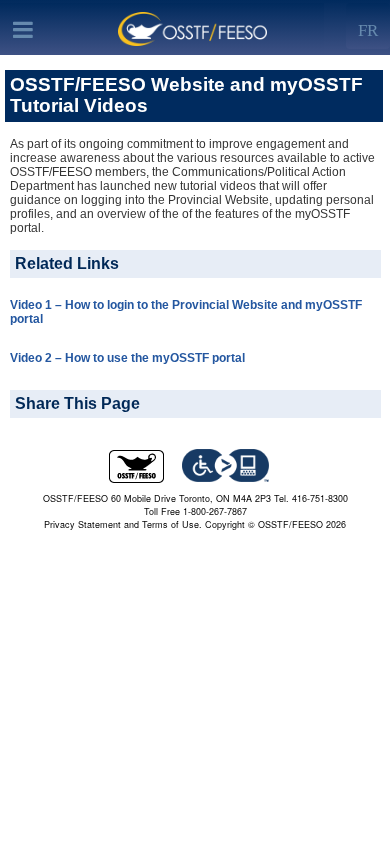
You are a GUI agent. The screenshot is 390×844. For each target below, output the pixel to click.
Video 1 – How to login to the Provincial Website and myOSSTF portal (186, 312)
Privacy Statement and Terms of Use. (123, 524)
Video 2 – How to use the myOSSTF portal (127, 358)
